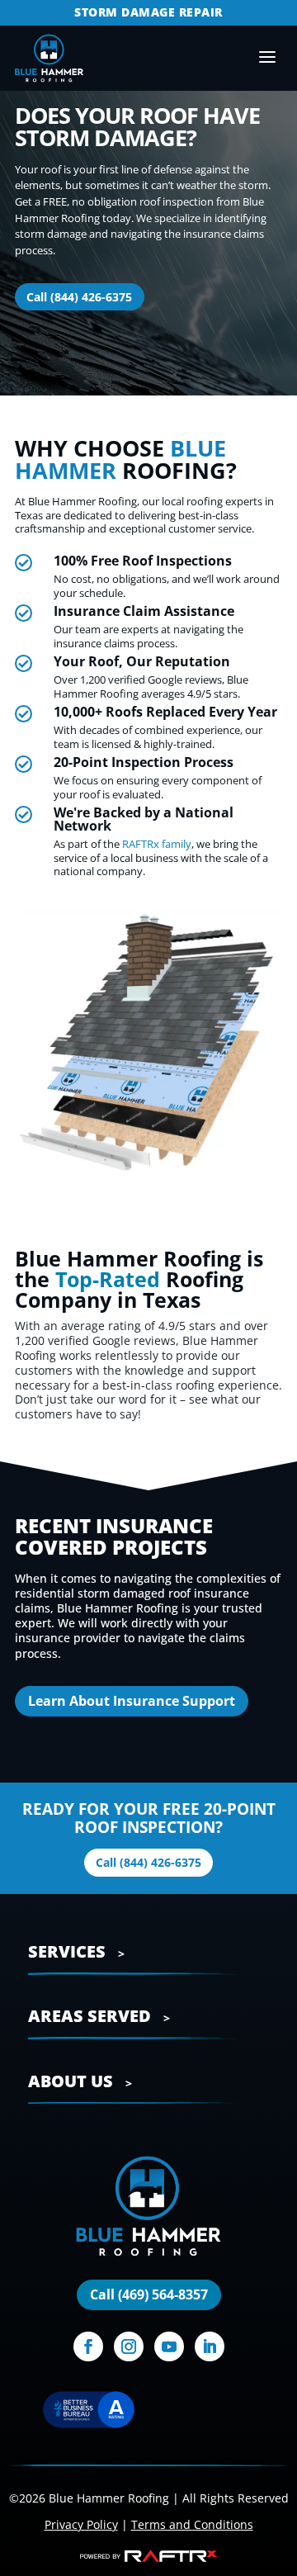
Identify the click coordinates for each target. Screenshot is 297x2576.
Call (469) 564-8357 (149, 2294)
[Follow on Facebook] (88, 2346)
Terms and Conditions (192, 2524)
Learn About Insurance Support (132, 1701)
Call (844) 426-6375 (79, 297)
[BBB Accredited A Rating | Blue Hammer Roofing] (88, 2412)
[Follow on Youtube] (169, 2346)
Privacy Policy (81, 2524)
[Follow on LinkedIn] (210, 2346)
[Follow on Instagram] (129, 2346)
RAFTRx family (157, 844)
